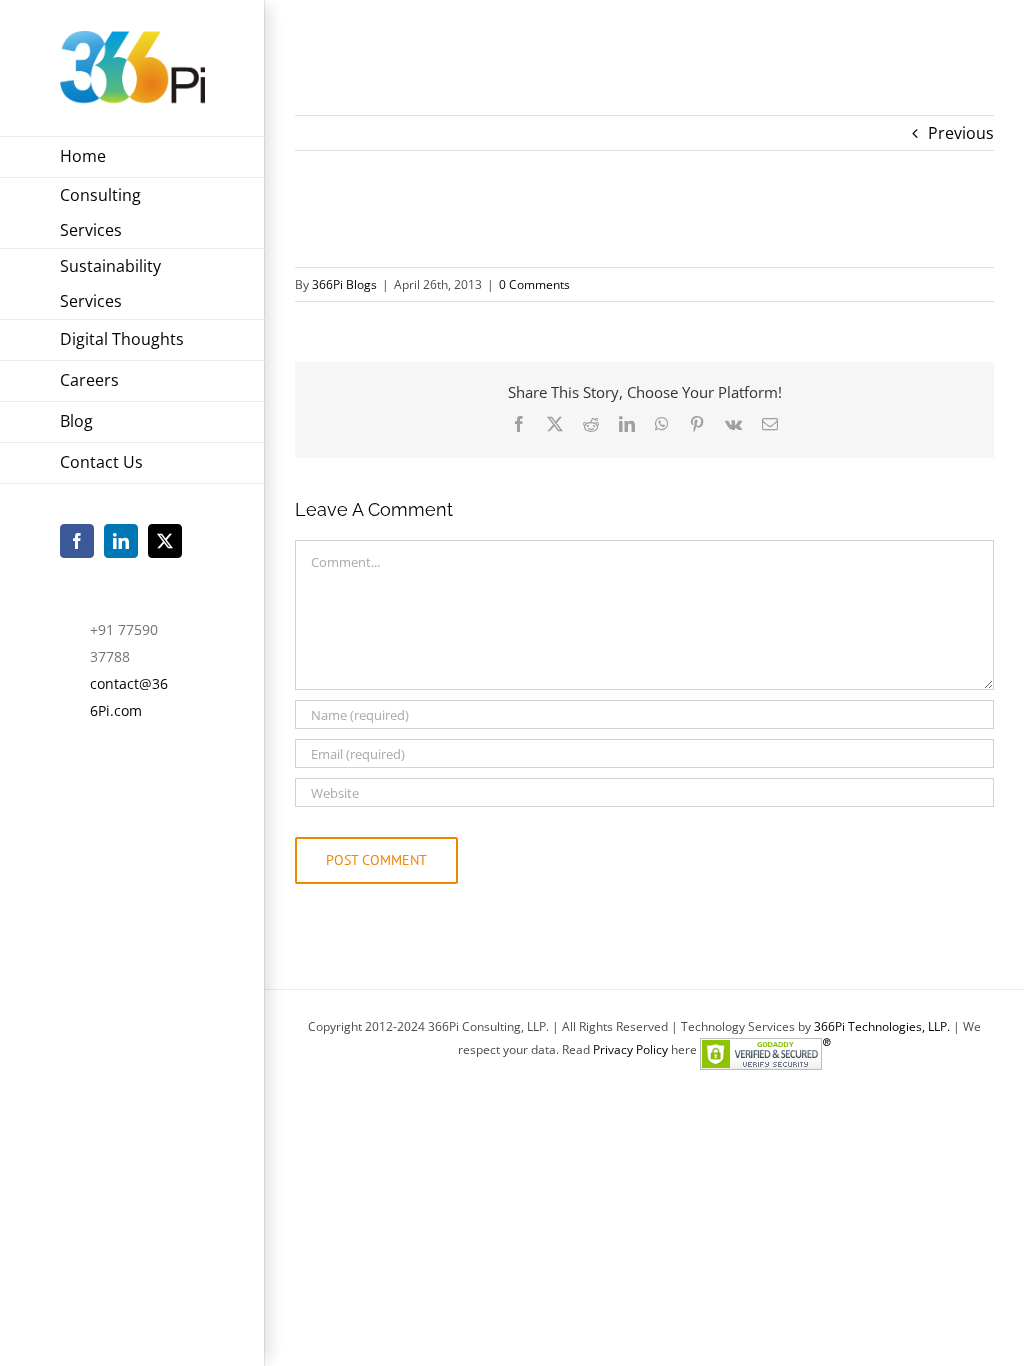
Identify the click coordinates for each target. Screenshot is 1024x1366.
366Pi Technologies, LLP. (883, 1026)
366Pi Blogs (344, 284)
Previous (961, 133)
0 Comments (534, 284)
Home (313, 41)
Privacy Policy (630, 1049)
